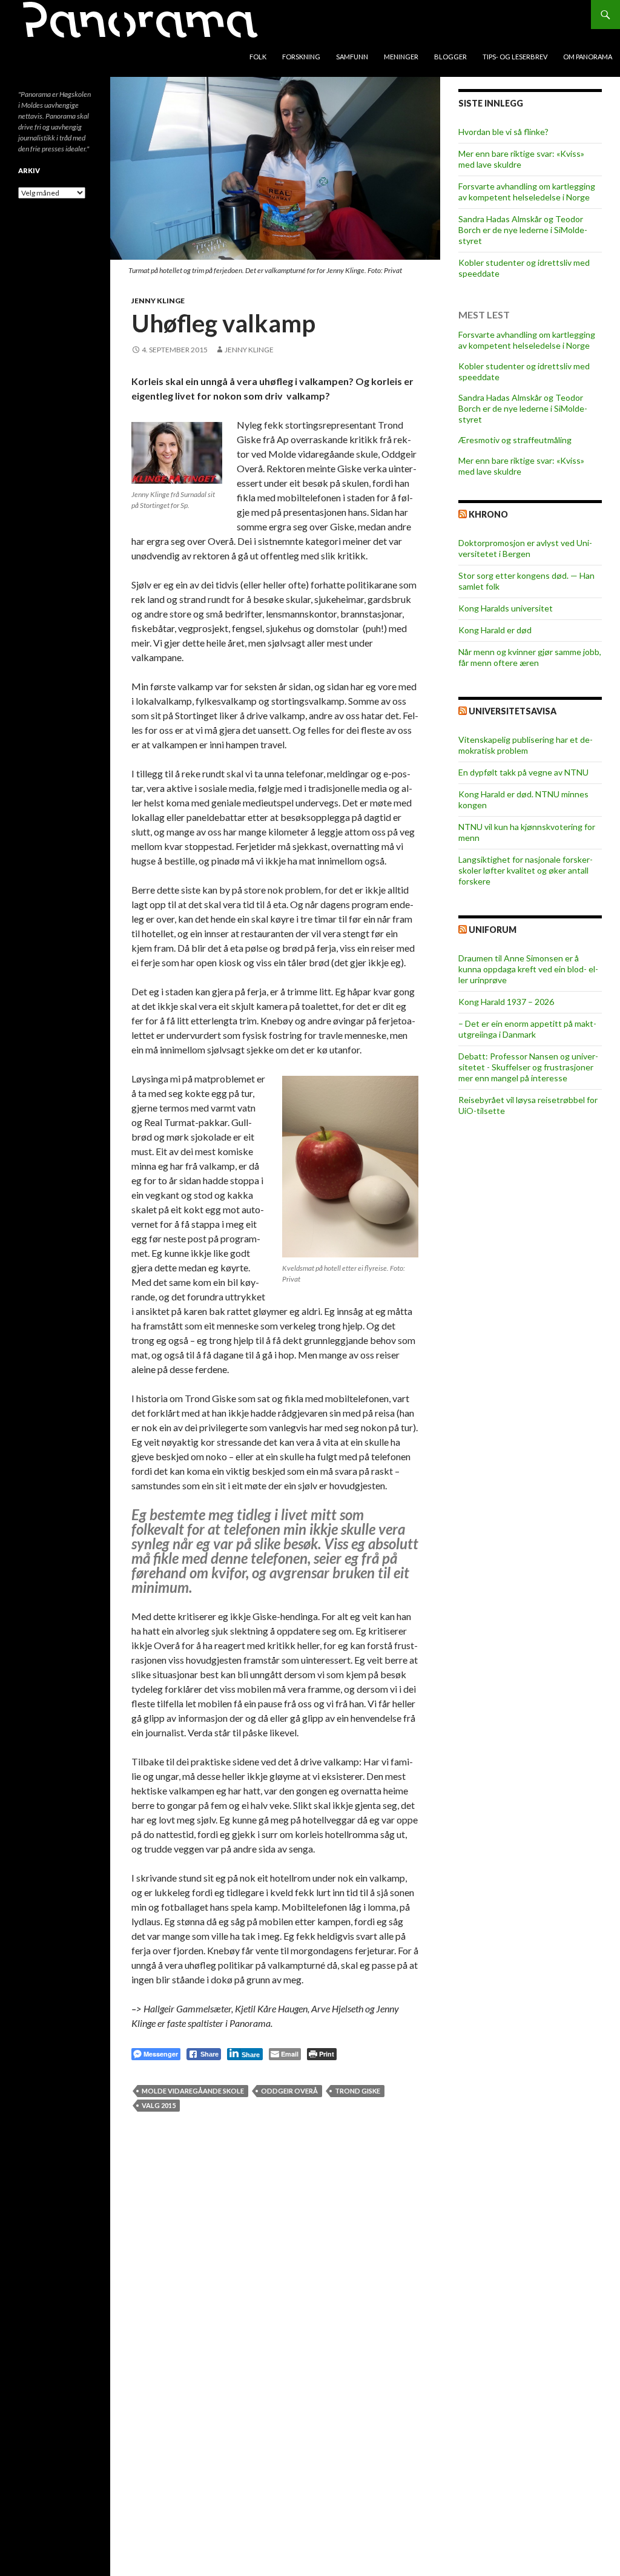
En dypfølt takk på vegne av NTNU (523, 772)
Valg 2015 (159, 2105)
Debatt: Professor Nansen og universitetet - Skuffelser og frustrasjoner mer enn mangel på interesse (528, 1067)
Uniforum (493, 930)
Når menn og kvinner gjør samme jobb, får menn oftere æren (530, 657)
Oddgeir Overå (289, 2091)
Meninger (401, 57)
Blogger (450, 57)
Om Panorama (588, 57)
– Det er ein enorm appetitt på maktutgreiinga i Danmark (527, 1029)
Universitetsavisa (513, 711)
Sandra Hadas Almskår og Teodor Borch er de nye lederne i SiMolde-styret (523, 230)
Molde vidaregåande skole (193, 2091)
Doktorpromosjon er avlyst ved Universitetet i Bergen (525, 548)
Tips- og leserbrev (515, 57)
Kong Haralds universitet (506, 608)
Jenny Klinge (158, 301)
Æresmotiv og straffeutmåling (515, 440)
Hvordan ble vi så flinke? (503, 132)
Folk (258, 57)
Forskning (301, 57)
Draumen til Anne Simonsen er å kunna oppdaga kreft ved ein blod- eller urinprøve (528, 969)
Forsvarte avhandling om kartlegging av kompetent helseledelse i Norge (527, 192)
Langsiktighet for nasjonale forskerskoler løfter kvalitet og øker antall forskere (526, 870)
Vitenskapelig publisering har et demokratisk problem (526, 745)
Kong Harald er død (495, 630)
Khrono (488, 514)
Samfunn (352, 57)
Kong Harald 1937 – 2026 (506, 1002)
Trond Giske (358, 2091)
